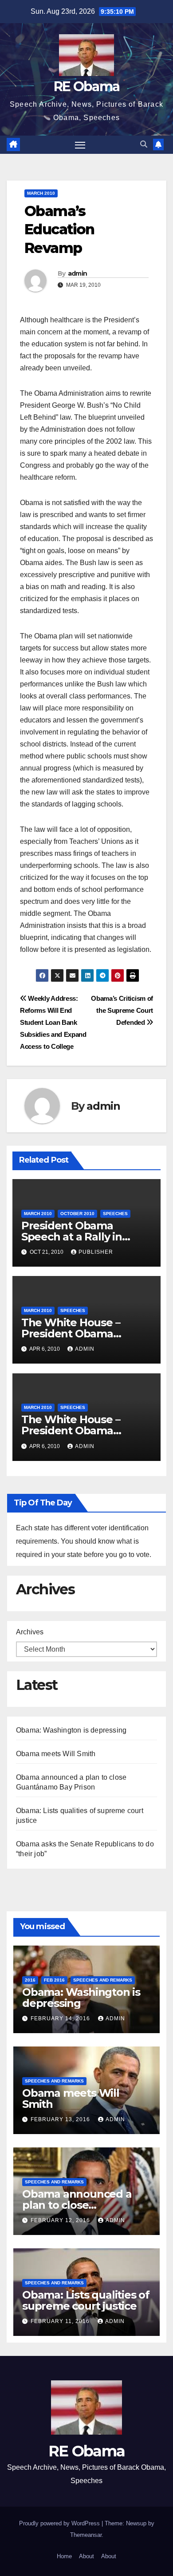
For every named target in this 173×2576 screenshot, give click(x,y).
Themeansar (86, 2535)
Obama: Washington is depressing (71, 1730)
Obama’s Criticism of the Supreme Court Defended (122, 1010)
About (86, 2556)
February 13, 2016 (61, 2119)
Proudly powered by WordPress (60, 2523)
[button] (144, 144)
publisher (96, 1252)
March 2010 (41, 193)
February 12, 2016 (61, 2220)
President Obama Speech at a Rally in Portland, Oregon (72, 1237)
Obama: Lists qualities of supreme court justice (86, 2300)
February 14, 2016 (61, 2018)
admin (78, 273)
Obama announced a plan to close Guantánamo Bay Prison (85, 2205)
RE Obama (86, 86)
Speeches (115, 1214)
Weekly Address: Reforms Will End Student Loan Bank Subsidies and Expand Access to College (53, 1022)
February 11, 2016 (61, 2321)
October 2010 (77, 1214)
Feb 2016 (54, 1980)
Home (64, 2556)
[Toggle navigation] (80, 145)
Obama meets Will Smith (56, 1754)
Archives (30, 1632)
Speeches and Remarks (103, 1980)
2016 (30, 1980)
